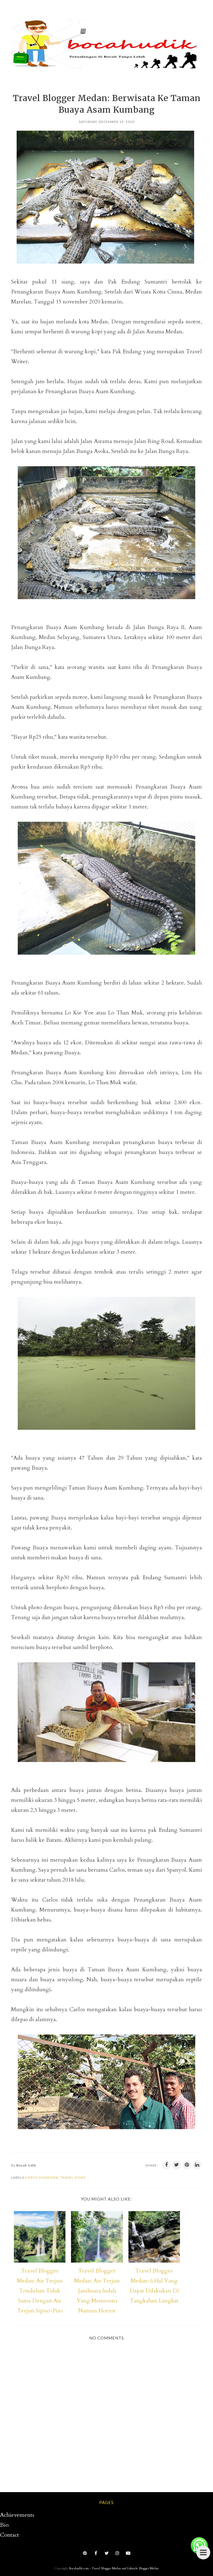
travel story (73, 2177)
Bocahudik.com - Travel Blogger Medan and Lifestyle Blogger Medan (114, 2568)
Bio (4, 2525)
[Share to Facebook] (166, 2165)
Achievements (17, 2515)
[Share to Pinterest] (187, 2165)
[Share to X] (177, 2165)
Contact (9, 2535)
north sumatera (42, 2177)
